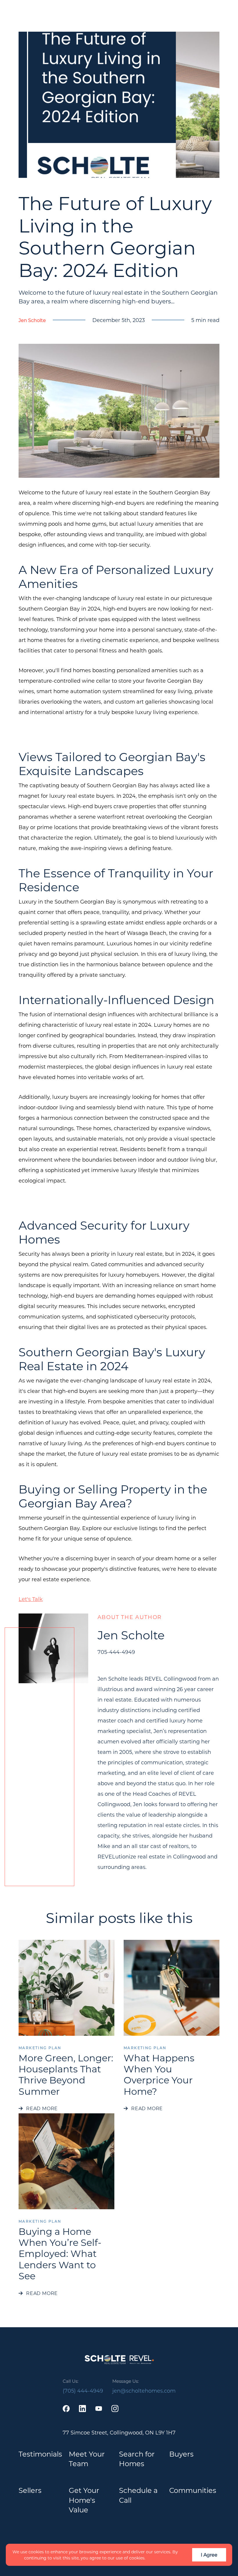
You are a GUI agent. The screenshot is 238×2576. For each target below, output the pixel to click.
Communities (193, 2490)
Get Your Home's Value (84, 2500)
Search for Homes (137, 2459)
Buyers (181, 2454)
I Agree (209, 2555)
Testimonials (40, 2454)
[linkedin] (82, 2409)
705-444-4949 (116, 1652)
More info (157, 2558)
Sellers (30, 2490)
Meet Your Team (87, 2459)
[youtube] (99, 2409)
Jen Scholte (32, 320)
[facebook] (66, 2409)
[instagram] (115, 2409)
